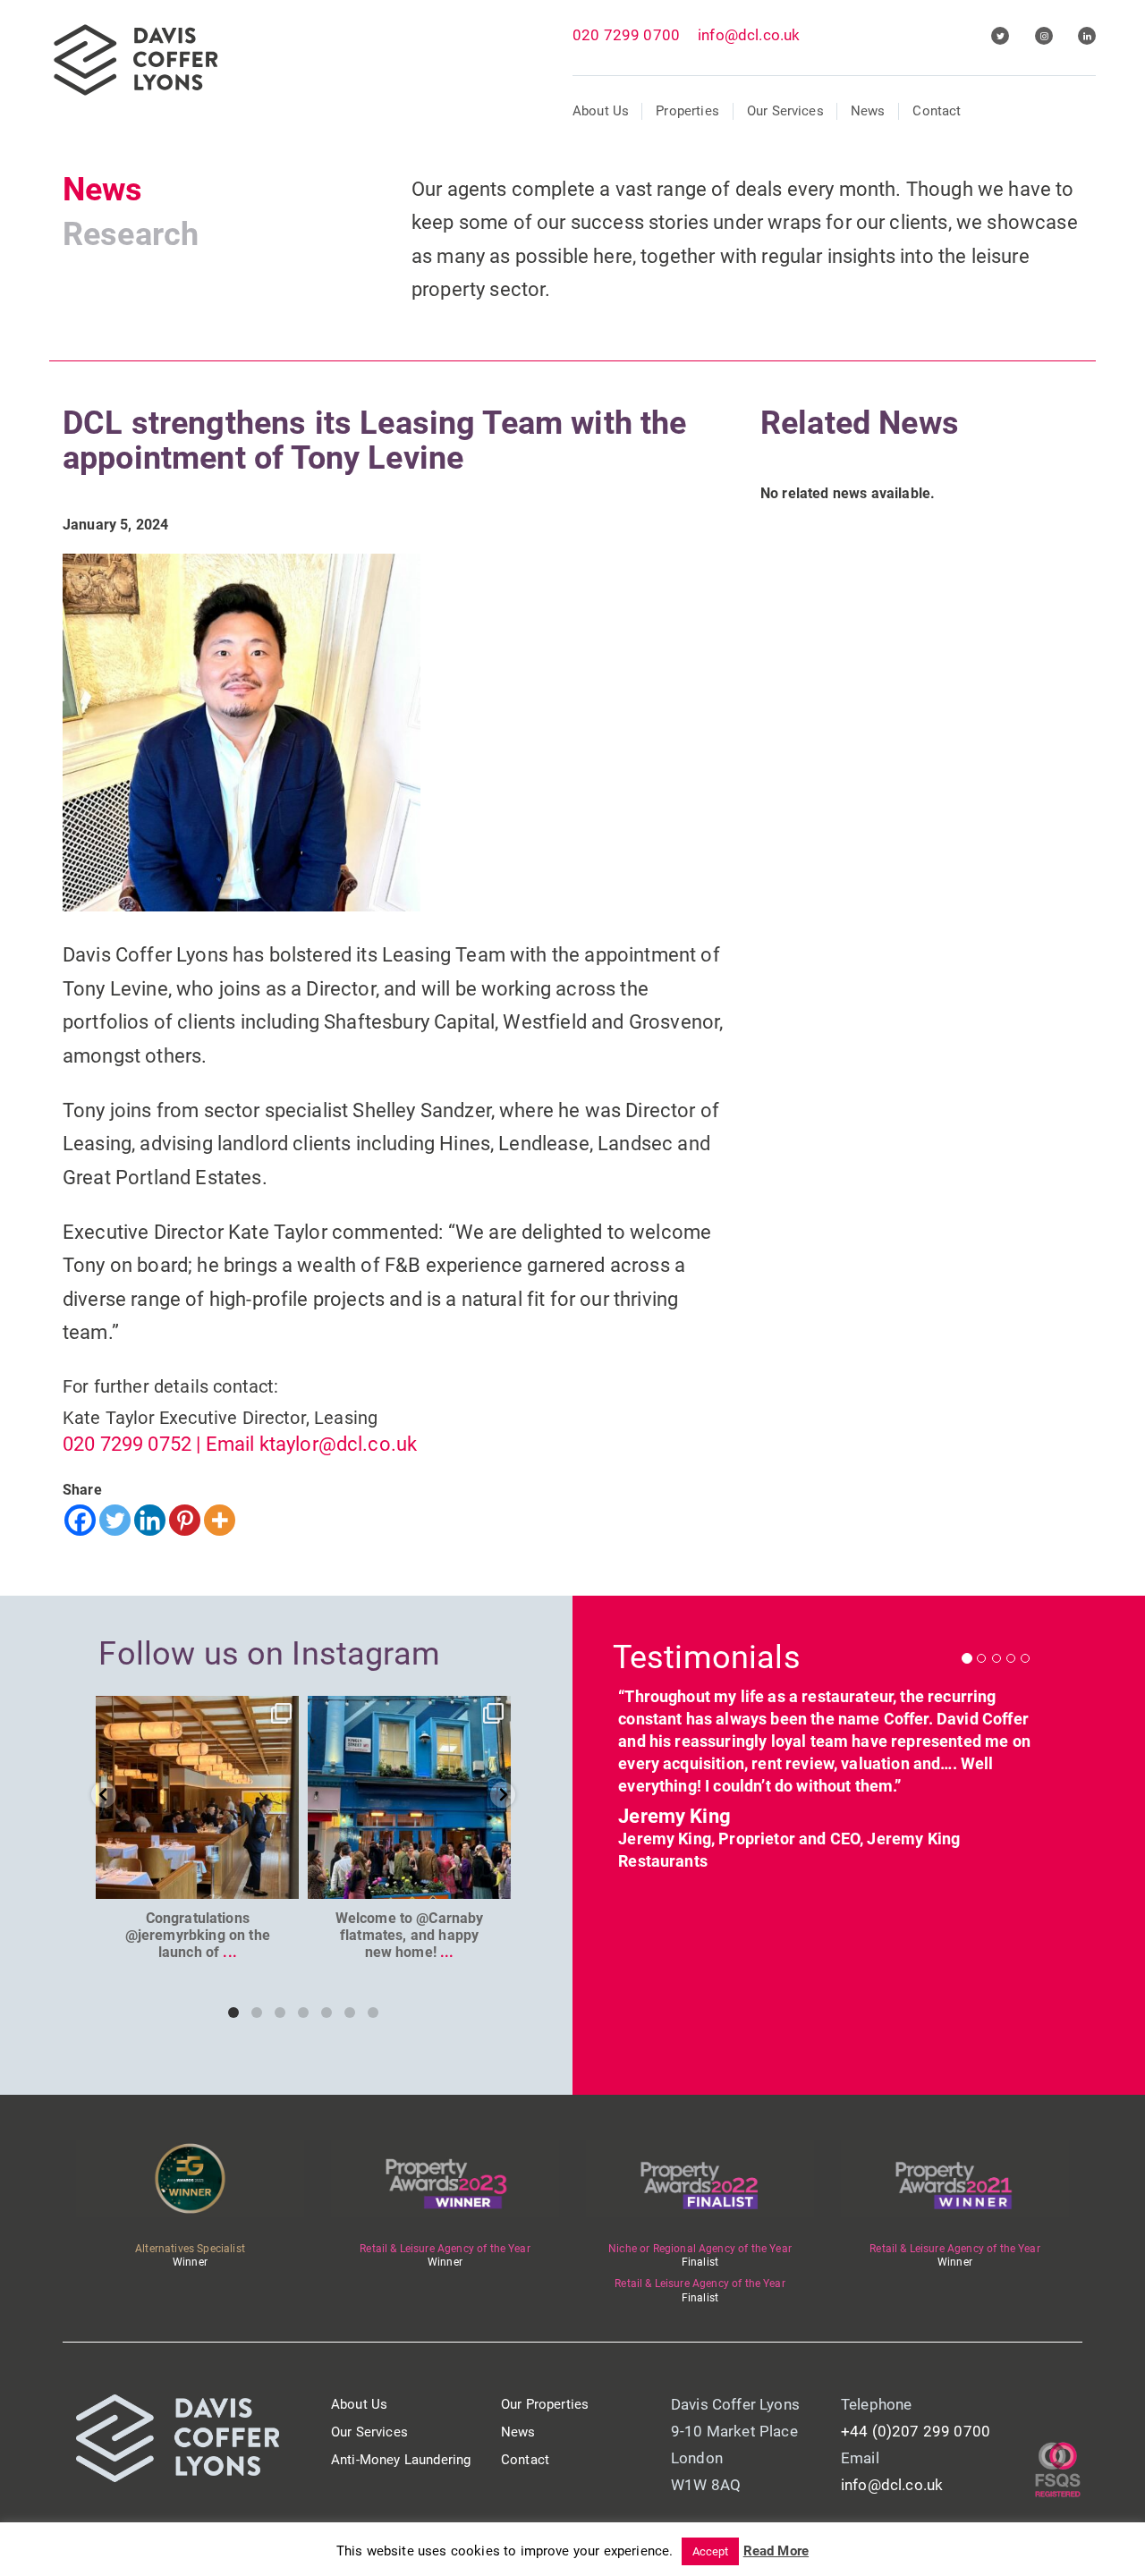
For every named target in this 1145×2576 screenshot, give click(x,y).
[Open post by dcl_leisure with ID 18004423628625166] (197, 1797)
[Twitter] (115, 1520)
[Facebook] (80, 1520)
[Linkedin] (150, 1520)
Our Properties (545, 2404)
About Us (601, 111)
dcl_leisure (196, 1712)
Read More (776, 2551)
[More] (220, 1520)
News (868, 111)
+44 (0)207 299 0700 (916, 2431)
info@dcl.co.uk (749, 35)
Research (131, 234)
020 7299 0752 (127, 1444)
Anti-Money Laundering (401, 2460)
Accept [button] (711, 2551)
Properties (687, 111)
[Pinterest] (185, 1520)
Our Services (785, 111)
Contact (937, 111)
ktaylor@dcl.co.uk (339, 1444)
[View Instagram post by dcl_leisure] (283, 1882)
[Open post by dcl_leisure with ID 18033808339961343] (409, 1797)
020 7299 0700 (626, 35)
